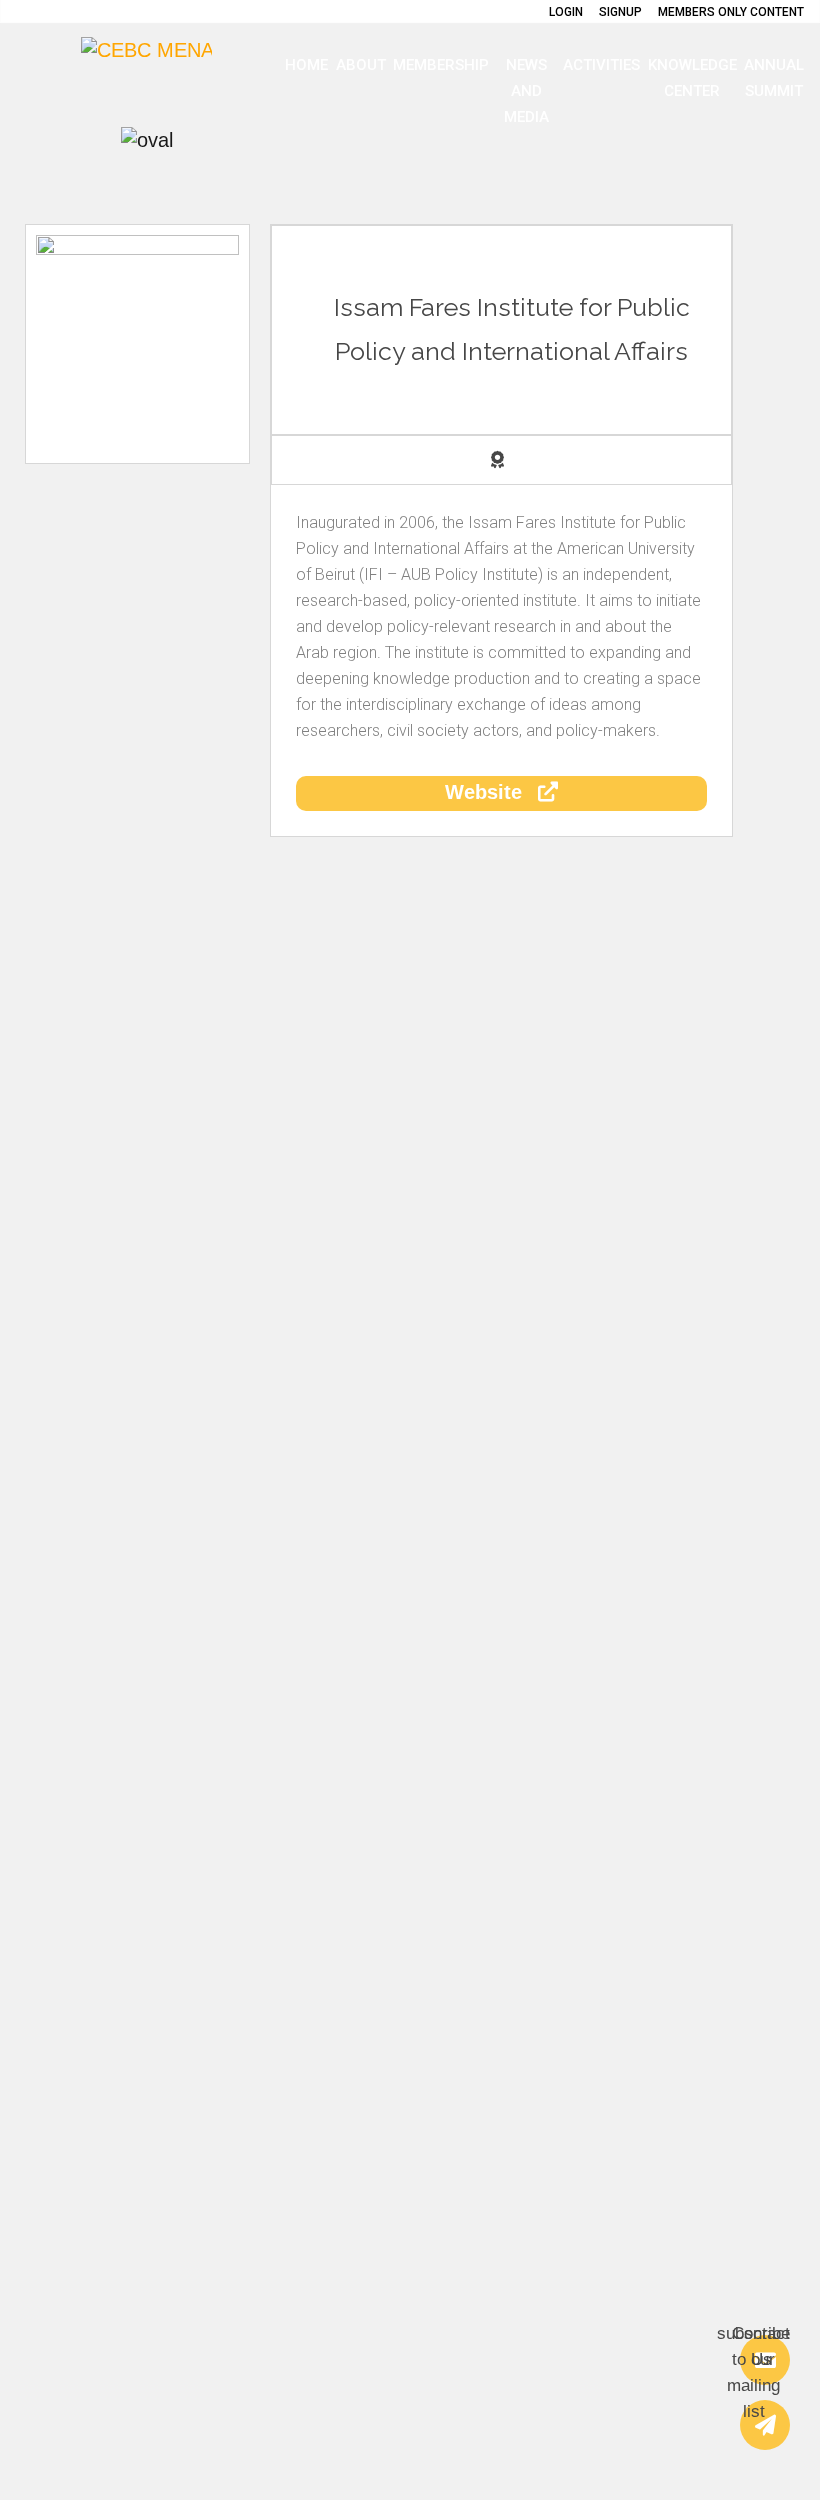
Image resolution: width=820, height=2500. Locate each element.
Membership (441, 65)
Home (306, 65)
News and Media (526, 91)
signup (620, 12)
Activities (601, 65)
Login (566, 12)
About (361, 65)
